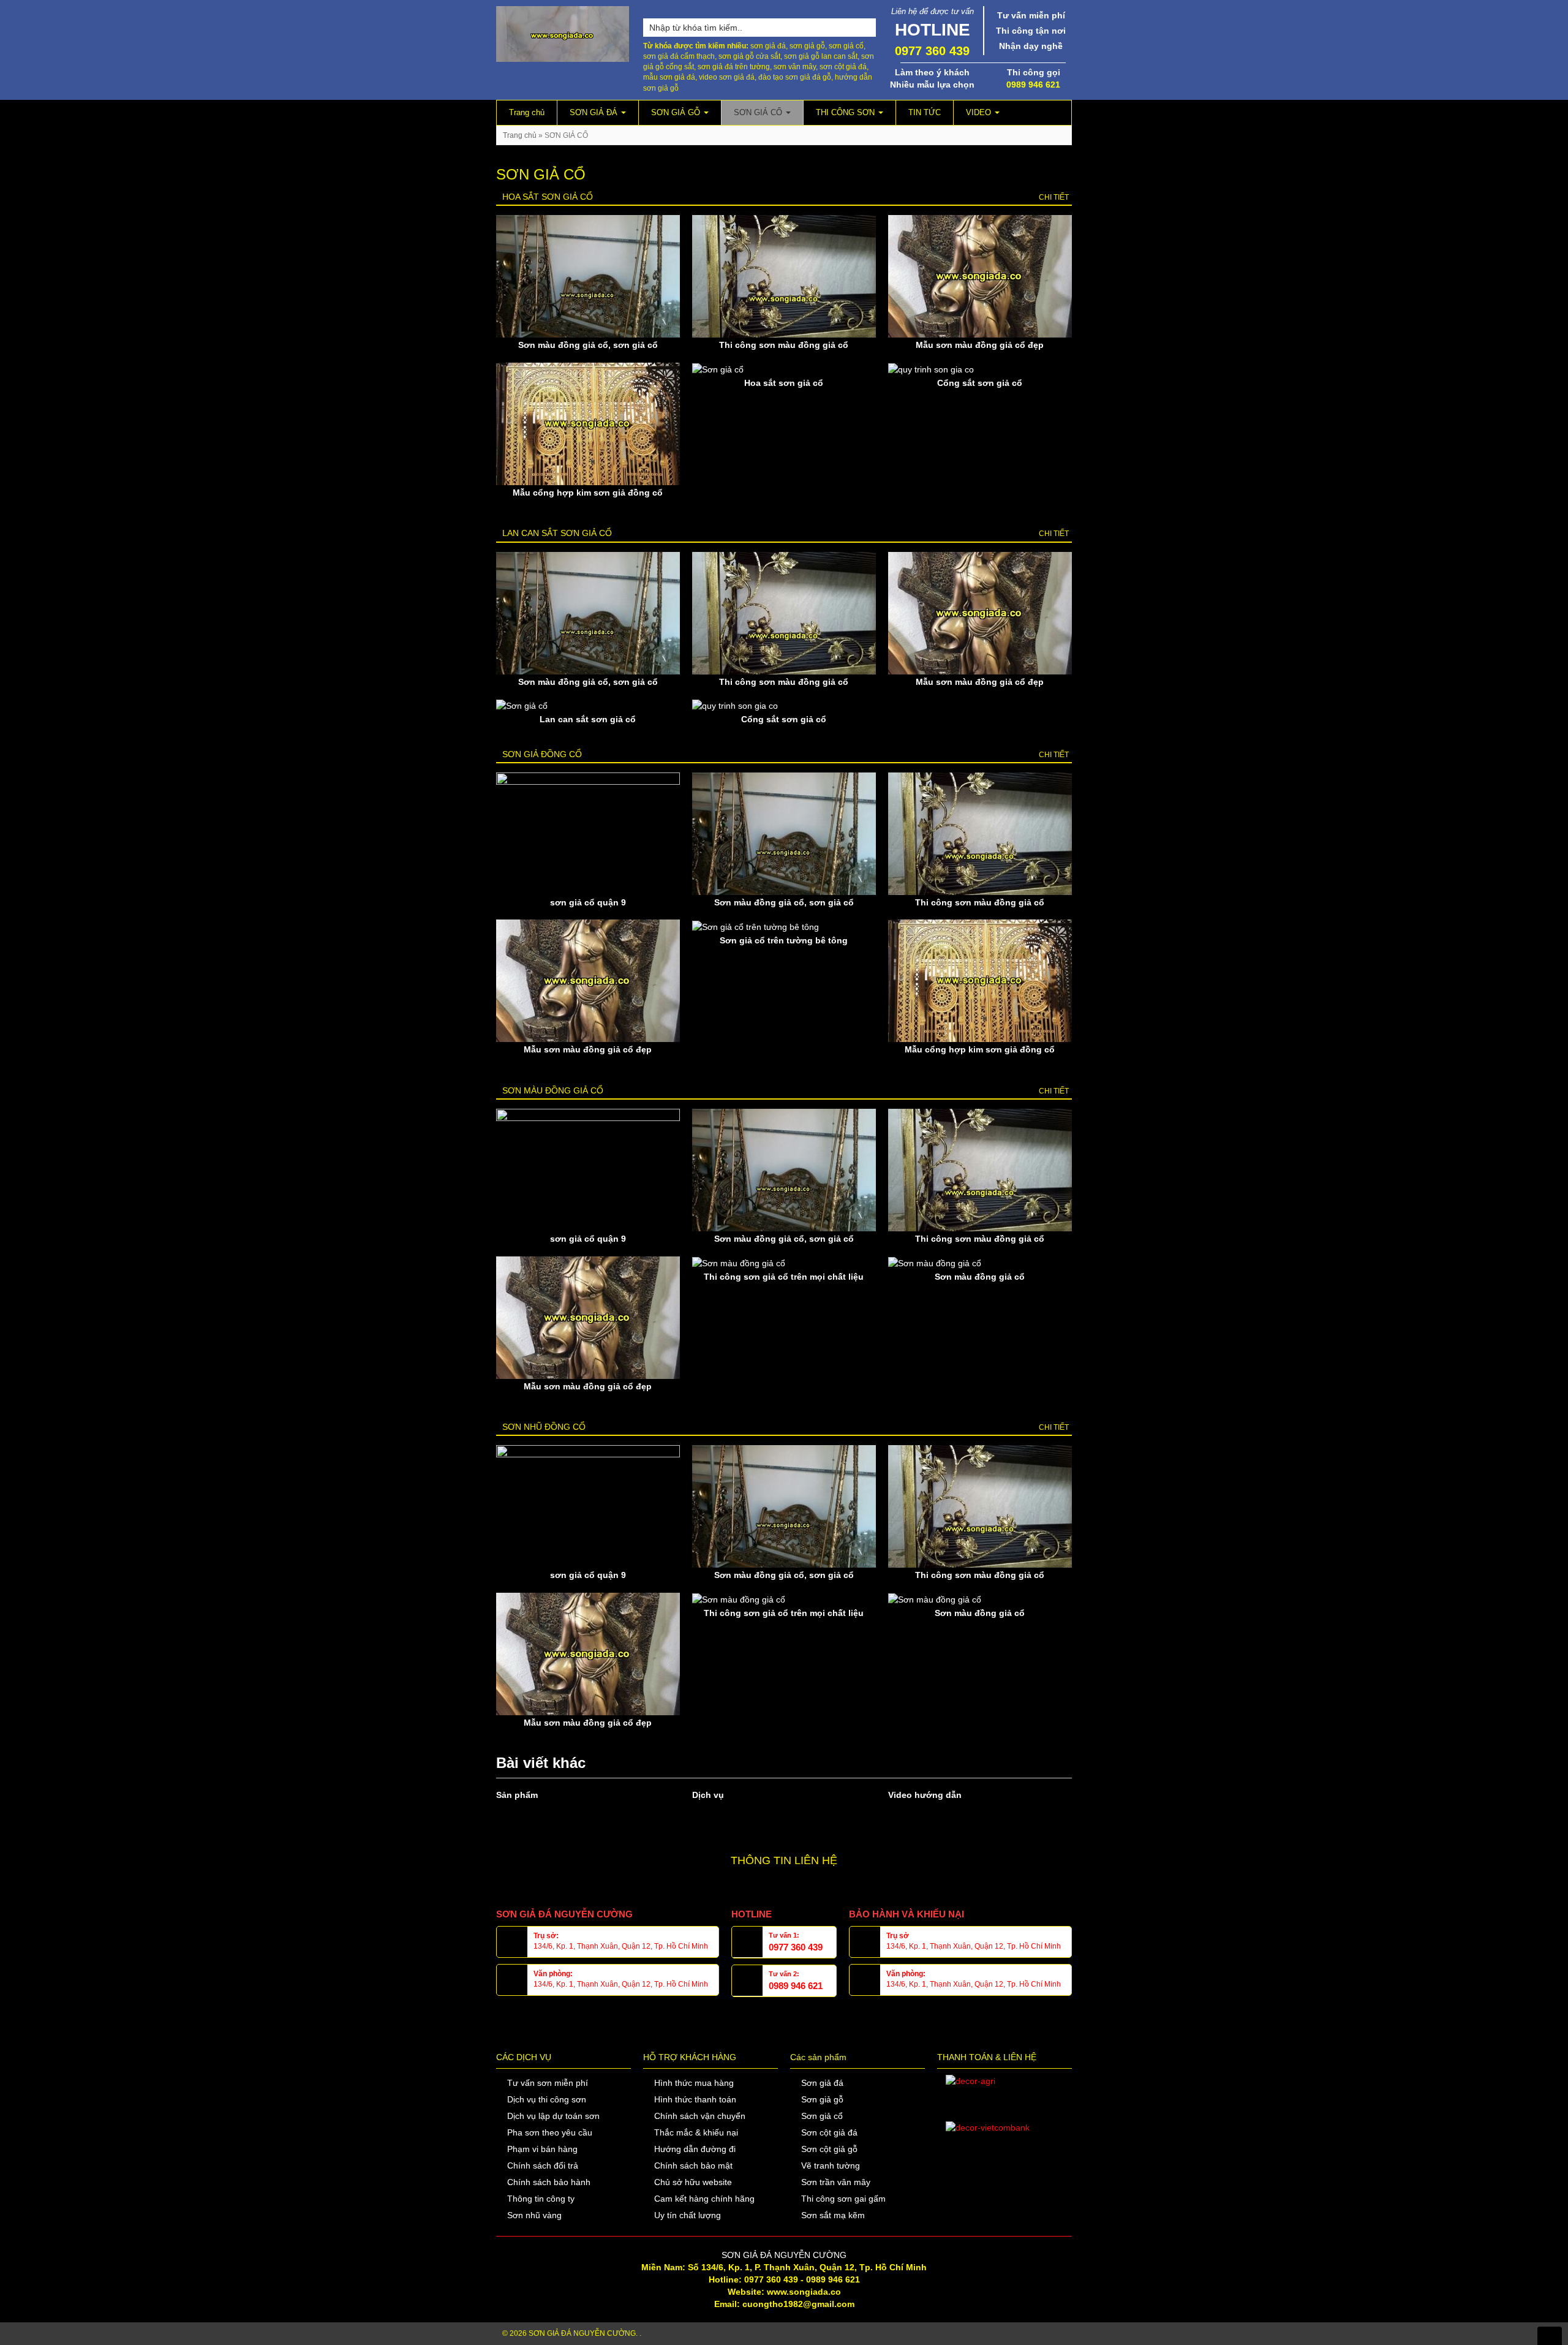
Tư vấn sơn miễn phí (548, 2083)
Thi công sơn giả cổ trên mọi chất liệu (784, 1277)
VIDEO (980, 112)
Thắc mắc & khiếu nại (696, 2132)
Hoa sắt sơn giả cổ (548, 197)
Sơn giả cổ (822, 2116)
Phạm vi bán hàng (542, 2149)
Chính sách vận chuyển (700, 2116)
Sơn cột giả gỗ (829, 2149)
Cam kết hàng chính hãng (704, 2199)
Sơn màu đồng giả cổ (553, 1090)
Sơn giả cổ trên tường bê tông (784, 940)
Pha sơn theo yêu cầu (550, 2132)
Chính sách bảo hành (549, 2182)
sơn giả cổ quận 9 (588, 902)
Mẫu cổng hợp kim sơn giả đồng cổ (588, 493)
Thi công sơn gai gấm (843, 2199)
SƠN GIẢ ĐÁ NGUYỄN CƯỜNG (582, 2333)
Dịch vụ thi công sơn (547, 2099)
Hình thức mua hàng (694, 2083)
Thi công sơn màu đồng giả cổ (784, 345)
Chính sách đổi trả (543, 2166)
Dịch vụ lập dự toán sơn (553, 2116)
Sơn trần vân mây (836, 2182)
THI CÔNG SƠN (846, 112)
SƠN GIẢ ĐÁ (595, 112)
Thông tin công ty (541, 2199)
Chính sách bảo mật (693, 2166)
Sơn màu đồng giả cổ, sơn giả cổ (588, 345)
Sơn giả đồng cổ (542, 754)
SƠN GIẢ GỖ (677, 112)
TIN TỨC (925, 112)
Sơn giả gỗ (822, 2099)
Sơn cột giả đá (829, 2132)
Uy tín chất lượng (688, 2215)
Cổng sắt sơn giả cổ (980, 383)
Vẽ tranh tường (831, 2166)
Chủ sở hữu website (693, 2182)
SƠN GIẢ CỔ (759, 112)
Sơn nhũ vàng (534, 2215)
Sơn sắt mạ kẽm (833, 2215)
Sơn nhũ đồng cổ (544, 1427)
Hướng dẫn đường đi (695, 2149)
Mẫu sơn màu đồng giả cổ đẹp (980, 345)
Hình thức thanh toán (695, 2099)
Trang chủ (527, 112)
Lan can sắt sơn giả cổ (557, 533)
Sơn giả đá (822, 2083)
